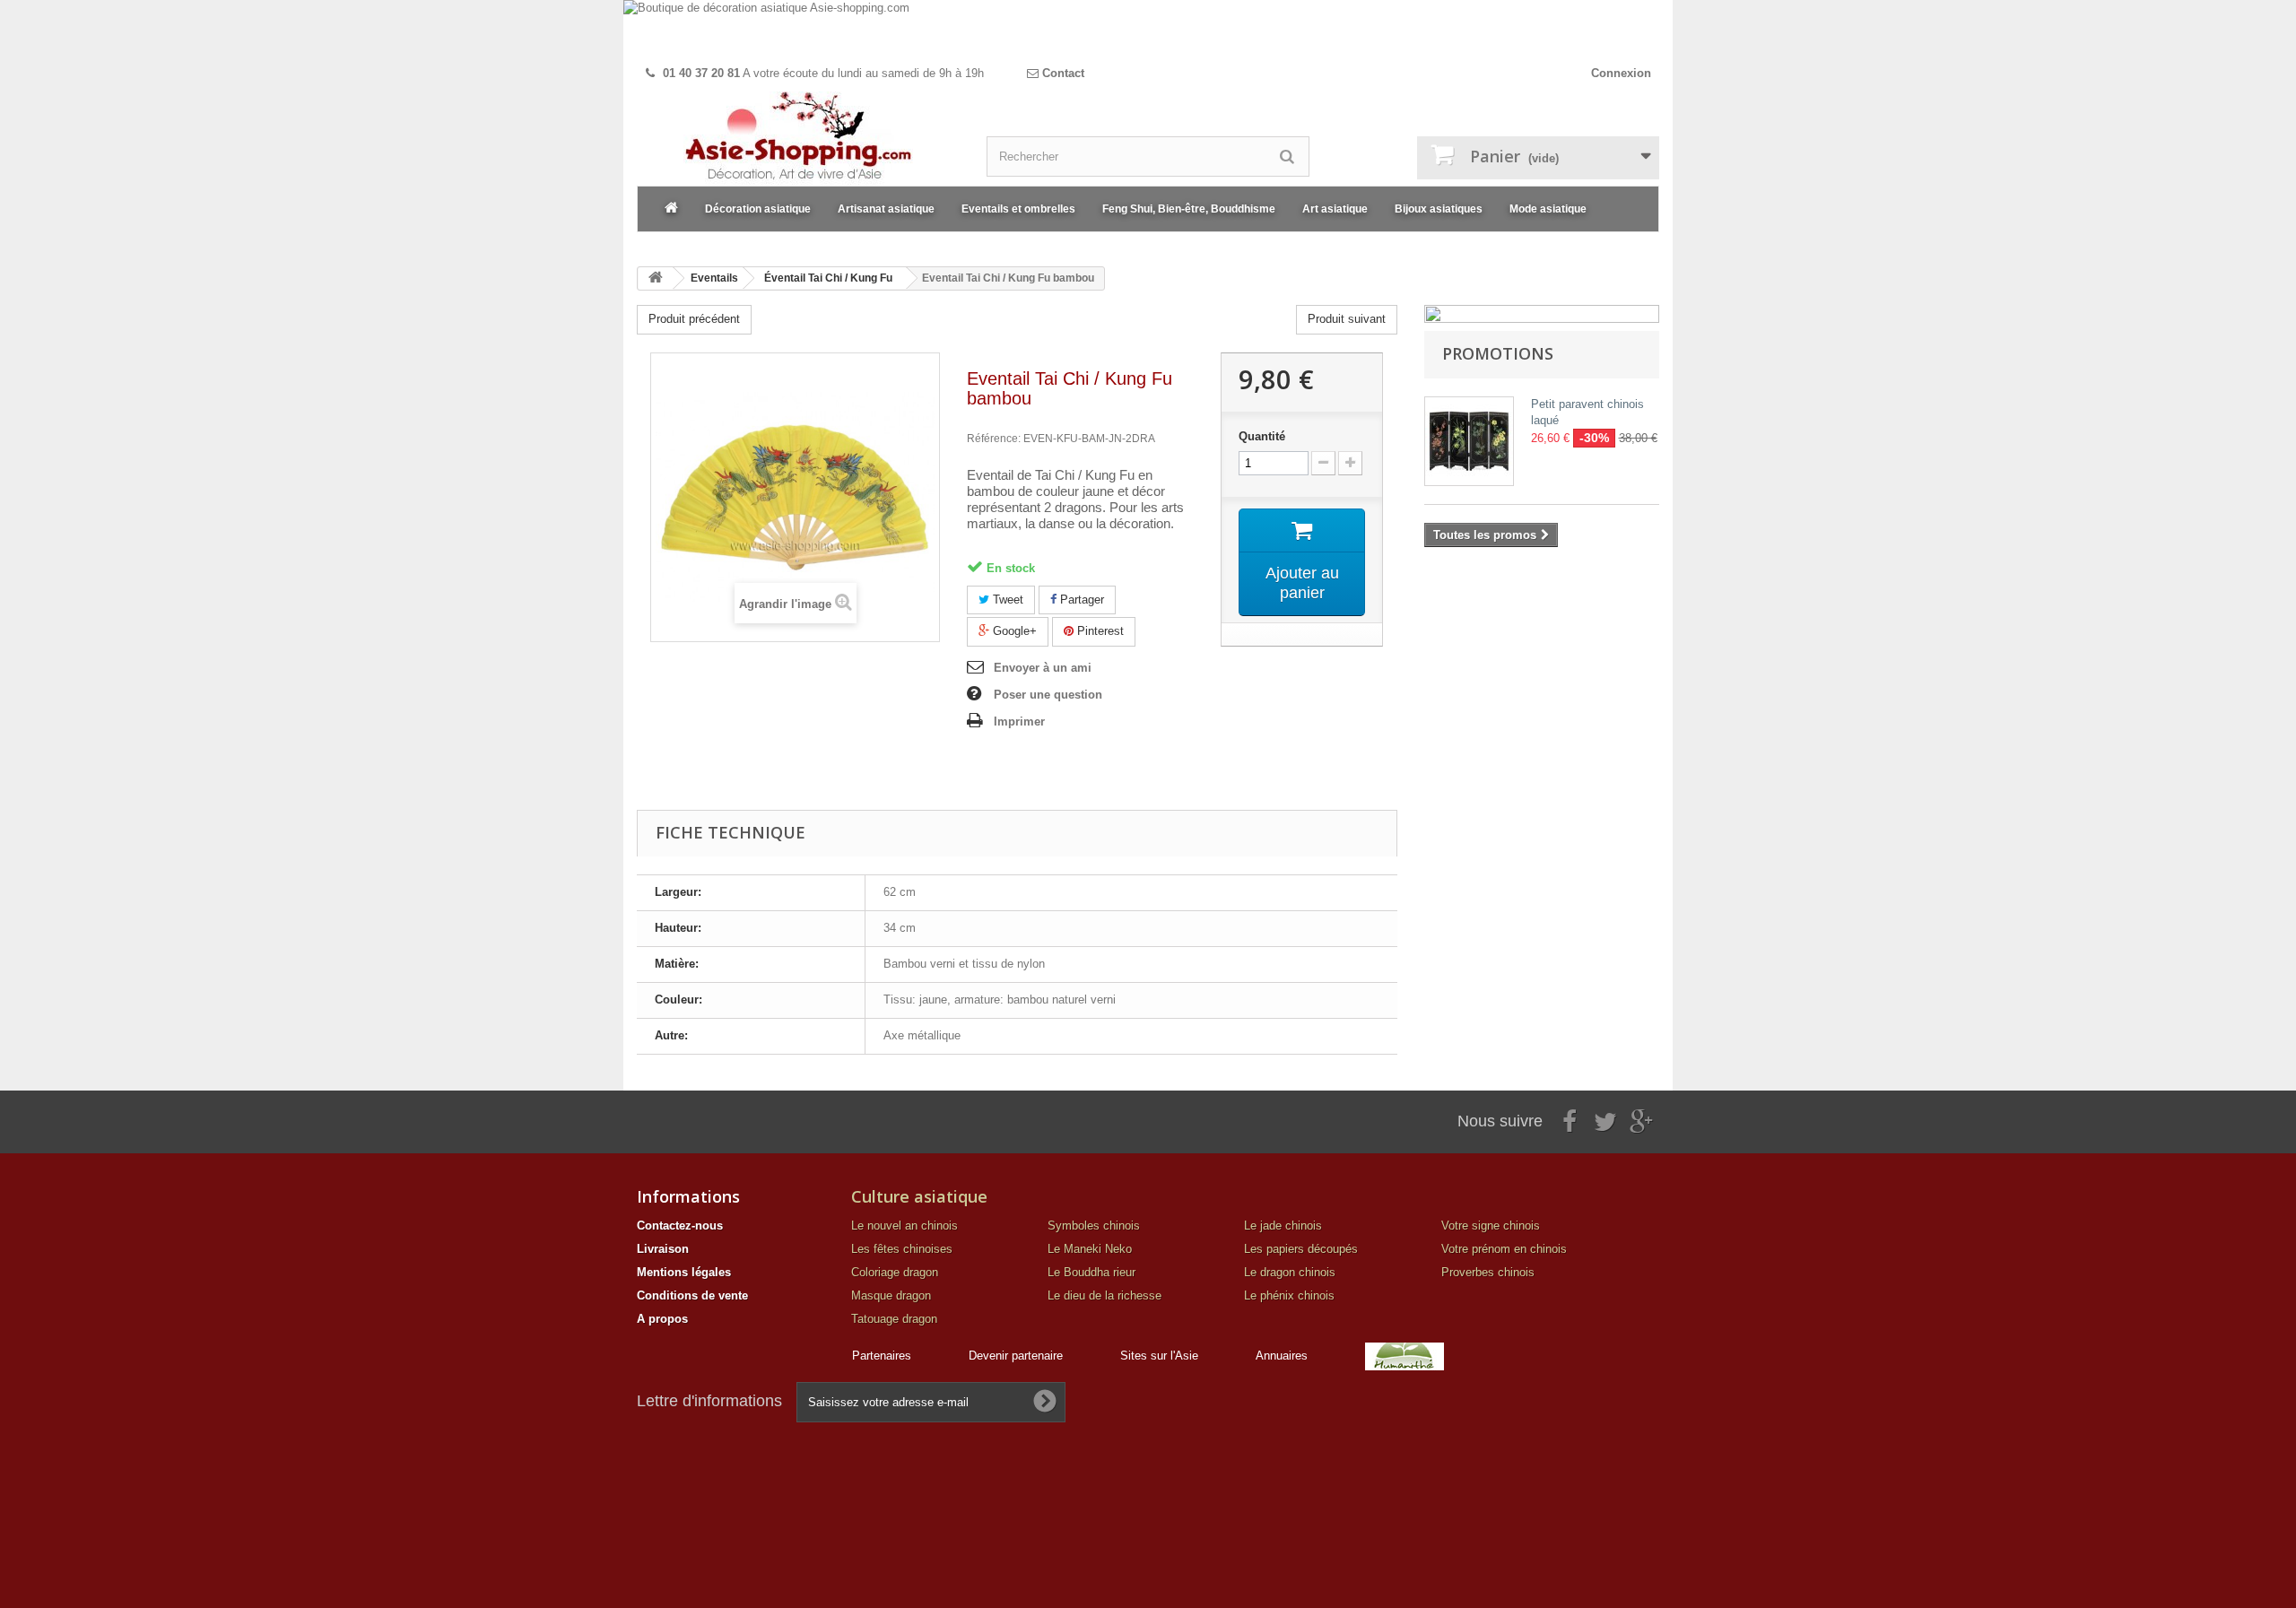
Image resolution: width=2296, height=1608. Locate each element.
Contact (1061, 73)
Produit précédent (694, 319)
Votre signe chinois (1491, 1226)
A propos (662, 1319)
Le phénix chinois (1289, 1295)
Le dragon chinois (1290, 1272)
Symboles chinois (1094, 1226)
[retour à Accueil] (656, 278)
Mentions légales (684, 1272)
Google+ (1013, 631)
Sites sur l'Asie (1159, 1356)
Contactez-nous (680, 1226)
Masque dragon (891, 1295)
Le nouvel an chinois (904, 1226)
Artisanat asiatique (886, 209)
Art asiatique (1335, 209)
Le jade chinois (1283, 1226)
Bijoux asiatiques (1439, 209)
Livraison (663, 1249)
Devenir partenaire (1016, 1356)
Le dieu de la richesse (1105, 1295)
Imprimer (1019, 721)
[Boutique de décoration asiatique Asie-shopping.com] (1148, 29)
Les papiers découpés (1301, 1249)
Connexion (1621, 73)
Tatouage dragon (894, 1319)
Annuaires (1282, 1356)
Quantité (1262, 436)
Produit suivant (1347, 319)
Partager (1080, 600)
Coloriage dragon (895, 1272)
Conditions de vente (692, 1295)
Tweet (1006, 600)
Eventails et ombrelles (1018, 209)
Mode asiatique (1548, 209)
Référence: (994, 439)
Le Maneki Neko (1090, 1249)
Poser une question (1048, 695)
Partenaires (882, 1356)
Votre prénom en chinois (1504, 1249)
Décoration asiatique (758, 209)
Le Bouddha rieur (1091, 1272)
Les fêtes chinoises (902, 1249)
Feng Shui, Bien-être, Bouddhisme (1189, 209)
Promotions (1498, 353)
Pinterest (1099, 631)
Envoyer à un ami (1043, 668)
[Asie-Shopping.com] (798, 139)
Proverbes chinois (1488, 1272)
